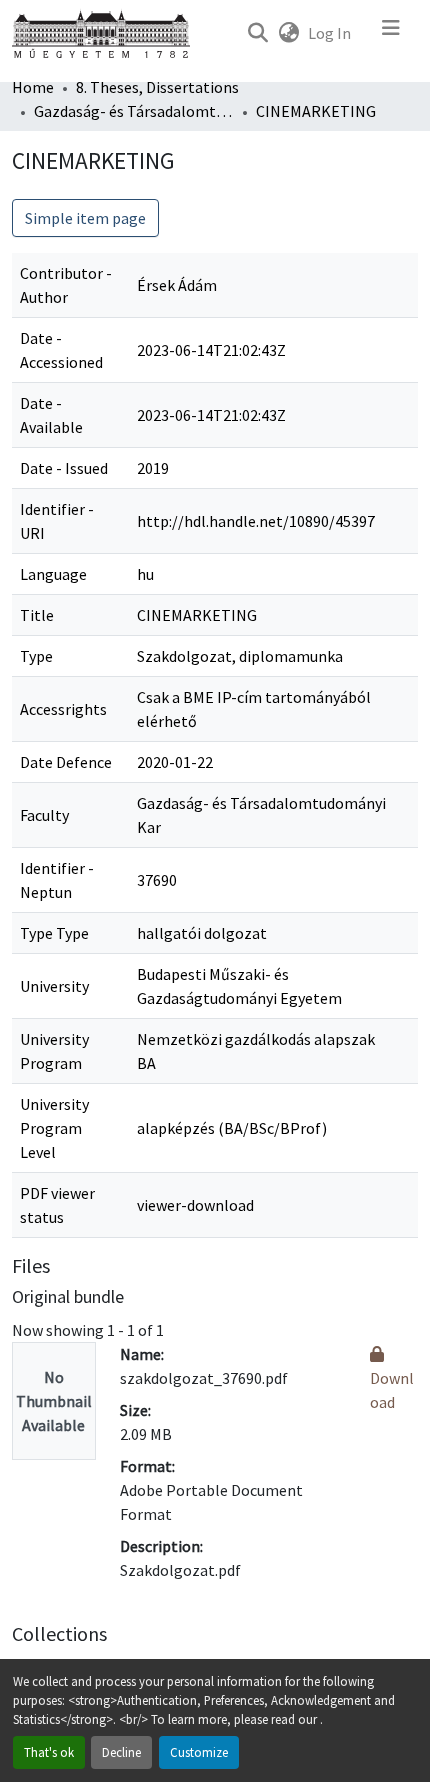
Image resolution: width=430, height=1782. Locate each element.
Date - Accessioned (61, 350)
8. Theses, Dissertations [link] (157, 87)
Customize (199, 1752)
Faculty (44, 815)
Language (53, 574)
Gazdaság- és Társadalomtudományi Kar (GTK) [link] (134, 111)
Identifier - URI (57, 521)
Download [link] (392, 1390)
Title (37, 615)
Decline (121, 1752)
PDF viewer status (57, 1205)
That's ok (49, 1752)
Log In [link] (329, 33)
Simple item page (85, 218)
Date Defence (66, 762)
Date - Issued (64, 468)
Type (36, 656)
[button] (257, 33)
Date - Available (51, 415)
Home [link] (33, 87)
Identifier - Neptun (57, 880)
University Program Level (54, 1128)
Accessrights (63, 709)
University (54, 986)
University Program (54, 1051)
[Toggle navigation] (391, 33)
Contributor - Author (66, 285)
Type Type (54, 933)
